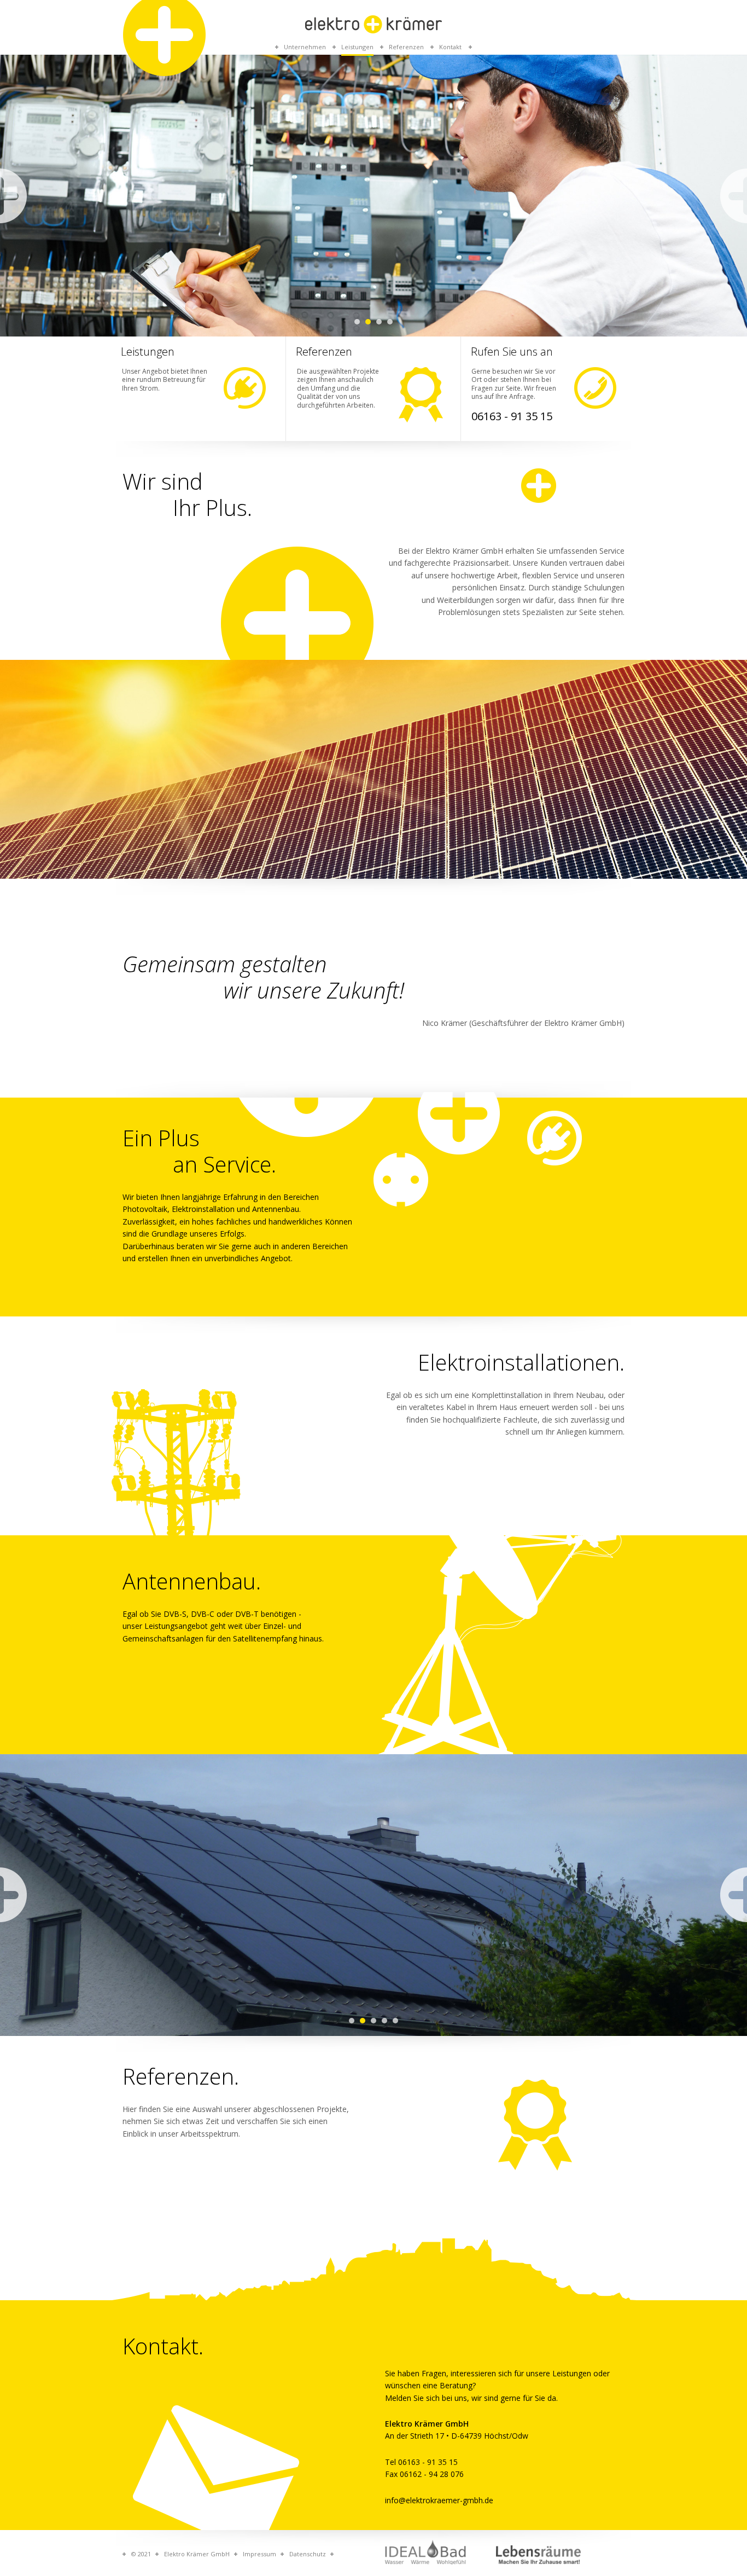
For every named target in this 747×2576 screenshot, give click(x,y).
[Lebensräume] (539, 2555)
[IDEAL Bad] (426, 2552)
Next (734, 196)
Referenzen (406, 47)
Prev (13, 196)
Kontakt (450, 47)
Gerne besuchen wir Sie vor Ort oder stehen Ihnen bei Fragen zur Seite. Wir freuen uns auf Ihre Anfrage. (514, 384)
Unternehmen (305, 47)
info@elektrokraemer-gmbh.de (439, 2500)
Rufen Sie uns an (512, 352)
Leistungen (357, 47)
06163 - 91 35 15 (512, 416)
